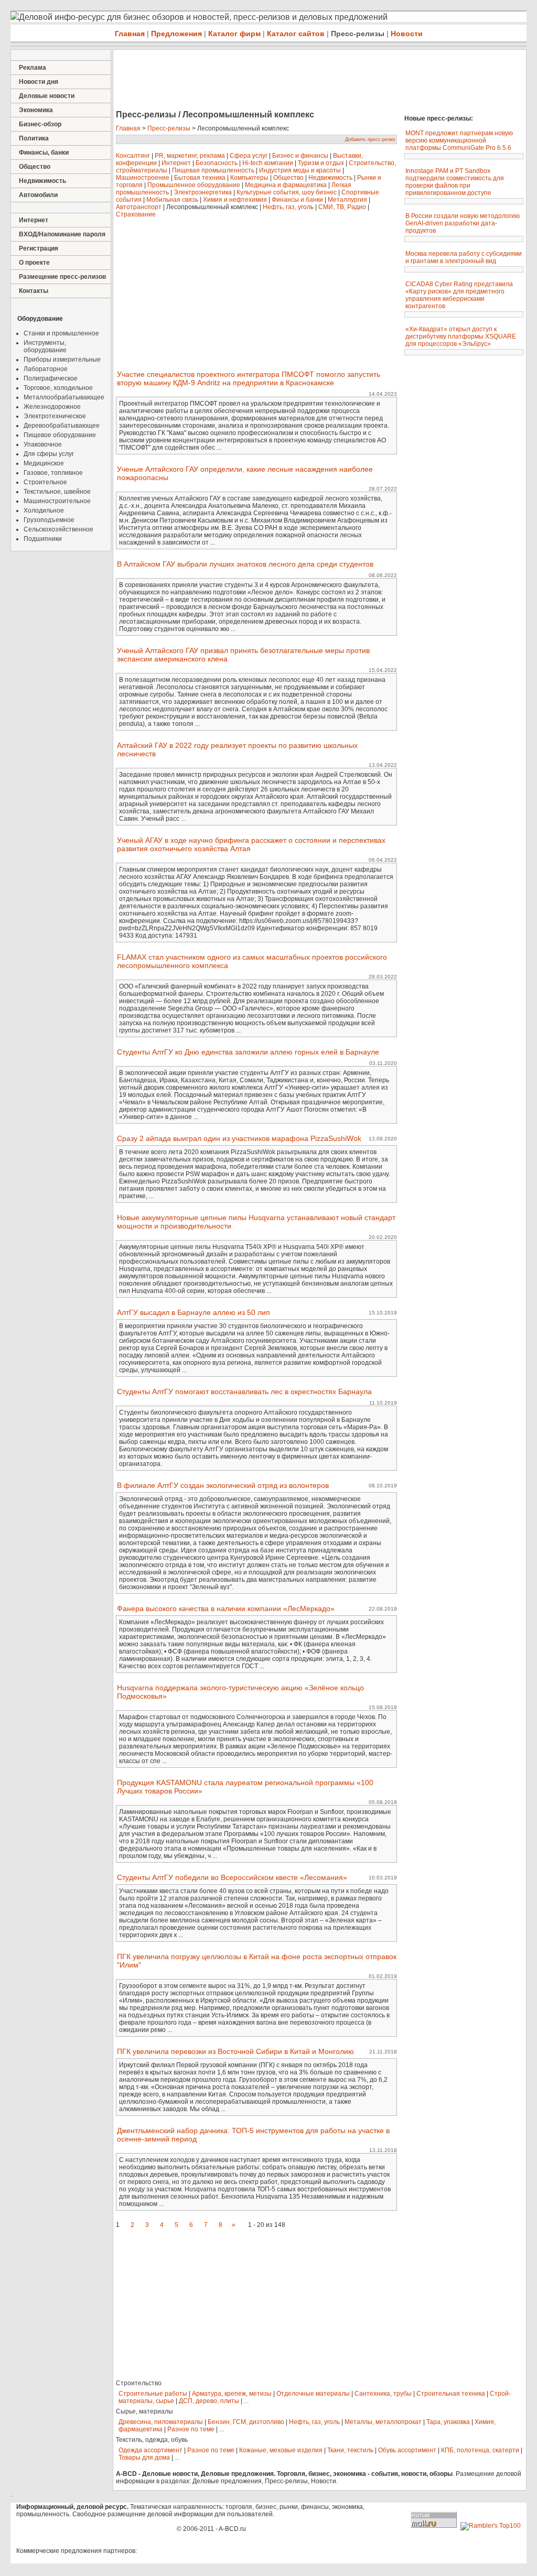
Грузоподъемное (49, 520)
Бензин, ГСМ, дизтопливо (246, 2422)
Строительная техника (451, 2394)
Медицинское (44, 463)
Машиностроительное (57, 501)
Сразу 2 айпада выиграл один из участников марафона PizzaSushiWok (239, 1138)
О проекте (34, 263)
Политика (34, 138)
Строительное (45, 482)
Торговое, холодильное (58, 388)
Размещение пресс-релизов (62, 277)
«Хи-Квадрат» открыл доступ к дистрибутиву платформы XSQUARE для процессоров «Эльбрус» (461, 336)
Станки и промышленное (61, 333)
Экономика (36, 110)
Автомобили (38, 195)
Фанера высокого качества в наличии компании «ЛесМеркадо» (226, 1608)
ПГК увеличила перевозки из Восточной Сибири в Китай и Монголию (235, 2051)
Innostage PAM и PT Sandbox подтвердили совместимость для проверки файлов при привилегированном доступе (455, 182)
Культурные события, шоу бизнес (287, 192)
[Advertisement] (304, 81)
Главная (130, 34)
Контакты (34, 291)
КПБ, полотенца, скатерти (480, 2450)
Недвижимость (42, 181)
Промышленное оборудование (194, 185)
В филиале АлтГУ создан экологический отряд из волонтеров (223, 1485)
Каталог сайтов (296, 34)
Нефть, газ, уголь (288, 207)
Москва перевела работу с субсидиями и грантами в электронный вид (464, 257)
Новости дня (39, 82)
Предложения (176, 34)
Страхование (136, 214)
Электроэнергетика (203, 192)
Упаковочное (43, 444)
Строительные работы (153, 2394)
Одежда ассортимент (151, 2450)
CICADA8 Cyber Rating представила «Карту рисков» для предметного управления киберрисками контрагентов (459, 295)
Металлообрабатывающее (64, 397)
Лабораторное (46, 369)
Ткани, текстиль (350, 2450)
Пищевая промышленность (213, 170)
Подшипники (43, 539)
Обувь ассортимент (407, 2450)
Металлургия (347, 200)
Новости (407, 34)
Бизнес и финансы (300, 156)
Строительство (139, 2383)
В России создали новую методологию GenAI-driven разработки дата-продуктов (463, 223)
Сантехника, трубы (383, 2394)
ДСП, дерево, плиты (209, 2401)
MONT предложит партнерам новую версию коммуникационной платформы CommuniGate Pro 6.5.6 (459, 140)
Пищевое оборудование (60, 435)
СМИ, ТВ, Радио (342, 207)
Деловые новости (47, 96)
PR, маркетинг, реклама (190, 156)
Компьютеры (249, 178)
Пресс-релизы (358, 34)
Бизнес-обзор (40, 124)
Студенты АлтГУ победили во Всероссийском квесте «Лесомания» (232, 1877)
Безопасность (217, 163)
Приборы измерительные (62, 360)
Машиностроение (143, 178)
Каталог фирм (234, 34)
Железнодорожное (52, 407)
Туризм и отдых (321, 163)
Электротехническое (55, 416)
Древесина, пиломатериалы (161, 2422)
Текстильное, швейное (57, 492)
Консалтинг (133, 156)
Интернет (34, 220)
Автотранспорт (139, 207)
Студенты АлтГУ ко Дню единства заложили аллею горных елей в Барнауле (248, 1052)
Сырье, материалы (144, 2411)
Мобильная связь (172, 200)
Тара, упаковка (448, 2422)
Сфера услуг (249, 156)
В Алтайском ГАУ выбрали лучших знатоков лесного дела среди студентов (245, 564)
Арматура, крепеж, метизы (232, 2394)
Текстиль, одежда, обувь (152, 2440)
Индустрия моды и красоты (300, 170)
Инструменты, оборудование (45, 346)
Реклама (33, 68)
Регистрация (39, 248)
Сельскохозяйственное (58, 529)
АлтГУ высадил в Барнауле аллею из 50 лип (194, 1312)
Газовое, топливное (53, 473)
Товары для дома (144, 2458)
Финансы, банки (44, 153)
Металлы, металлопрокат (383, 2422)
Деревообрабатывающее (62, 426)
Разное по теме (191, 2429)
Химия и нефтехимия (235, 200)
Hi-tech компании (268, 163)
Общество (35, 167)
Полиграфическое (51, 378)
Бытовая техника (200, 178)
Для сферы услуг (49, 454)
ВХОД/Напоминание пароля (62, 234)
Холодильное (44, 510)
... (246, 2401)
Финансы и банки (297, 200)
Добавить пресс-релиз (370, 139)
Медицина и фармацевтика (286, 185)
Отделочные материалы (313, 2394)
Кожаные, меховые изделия (281, 2450)
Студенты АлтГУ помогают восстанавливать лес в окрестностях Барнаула (244, 1392)
